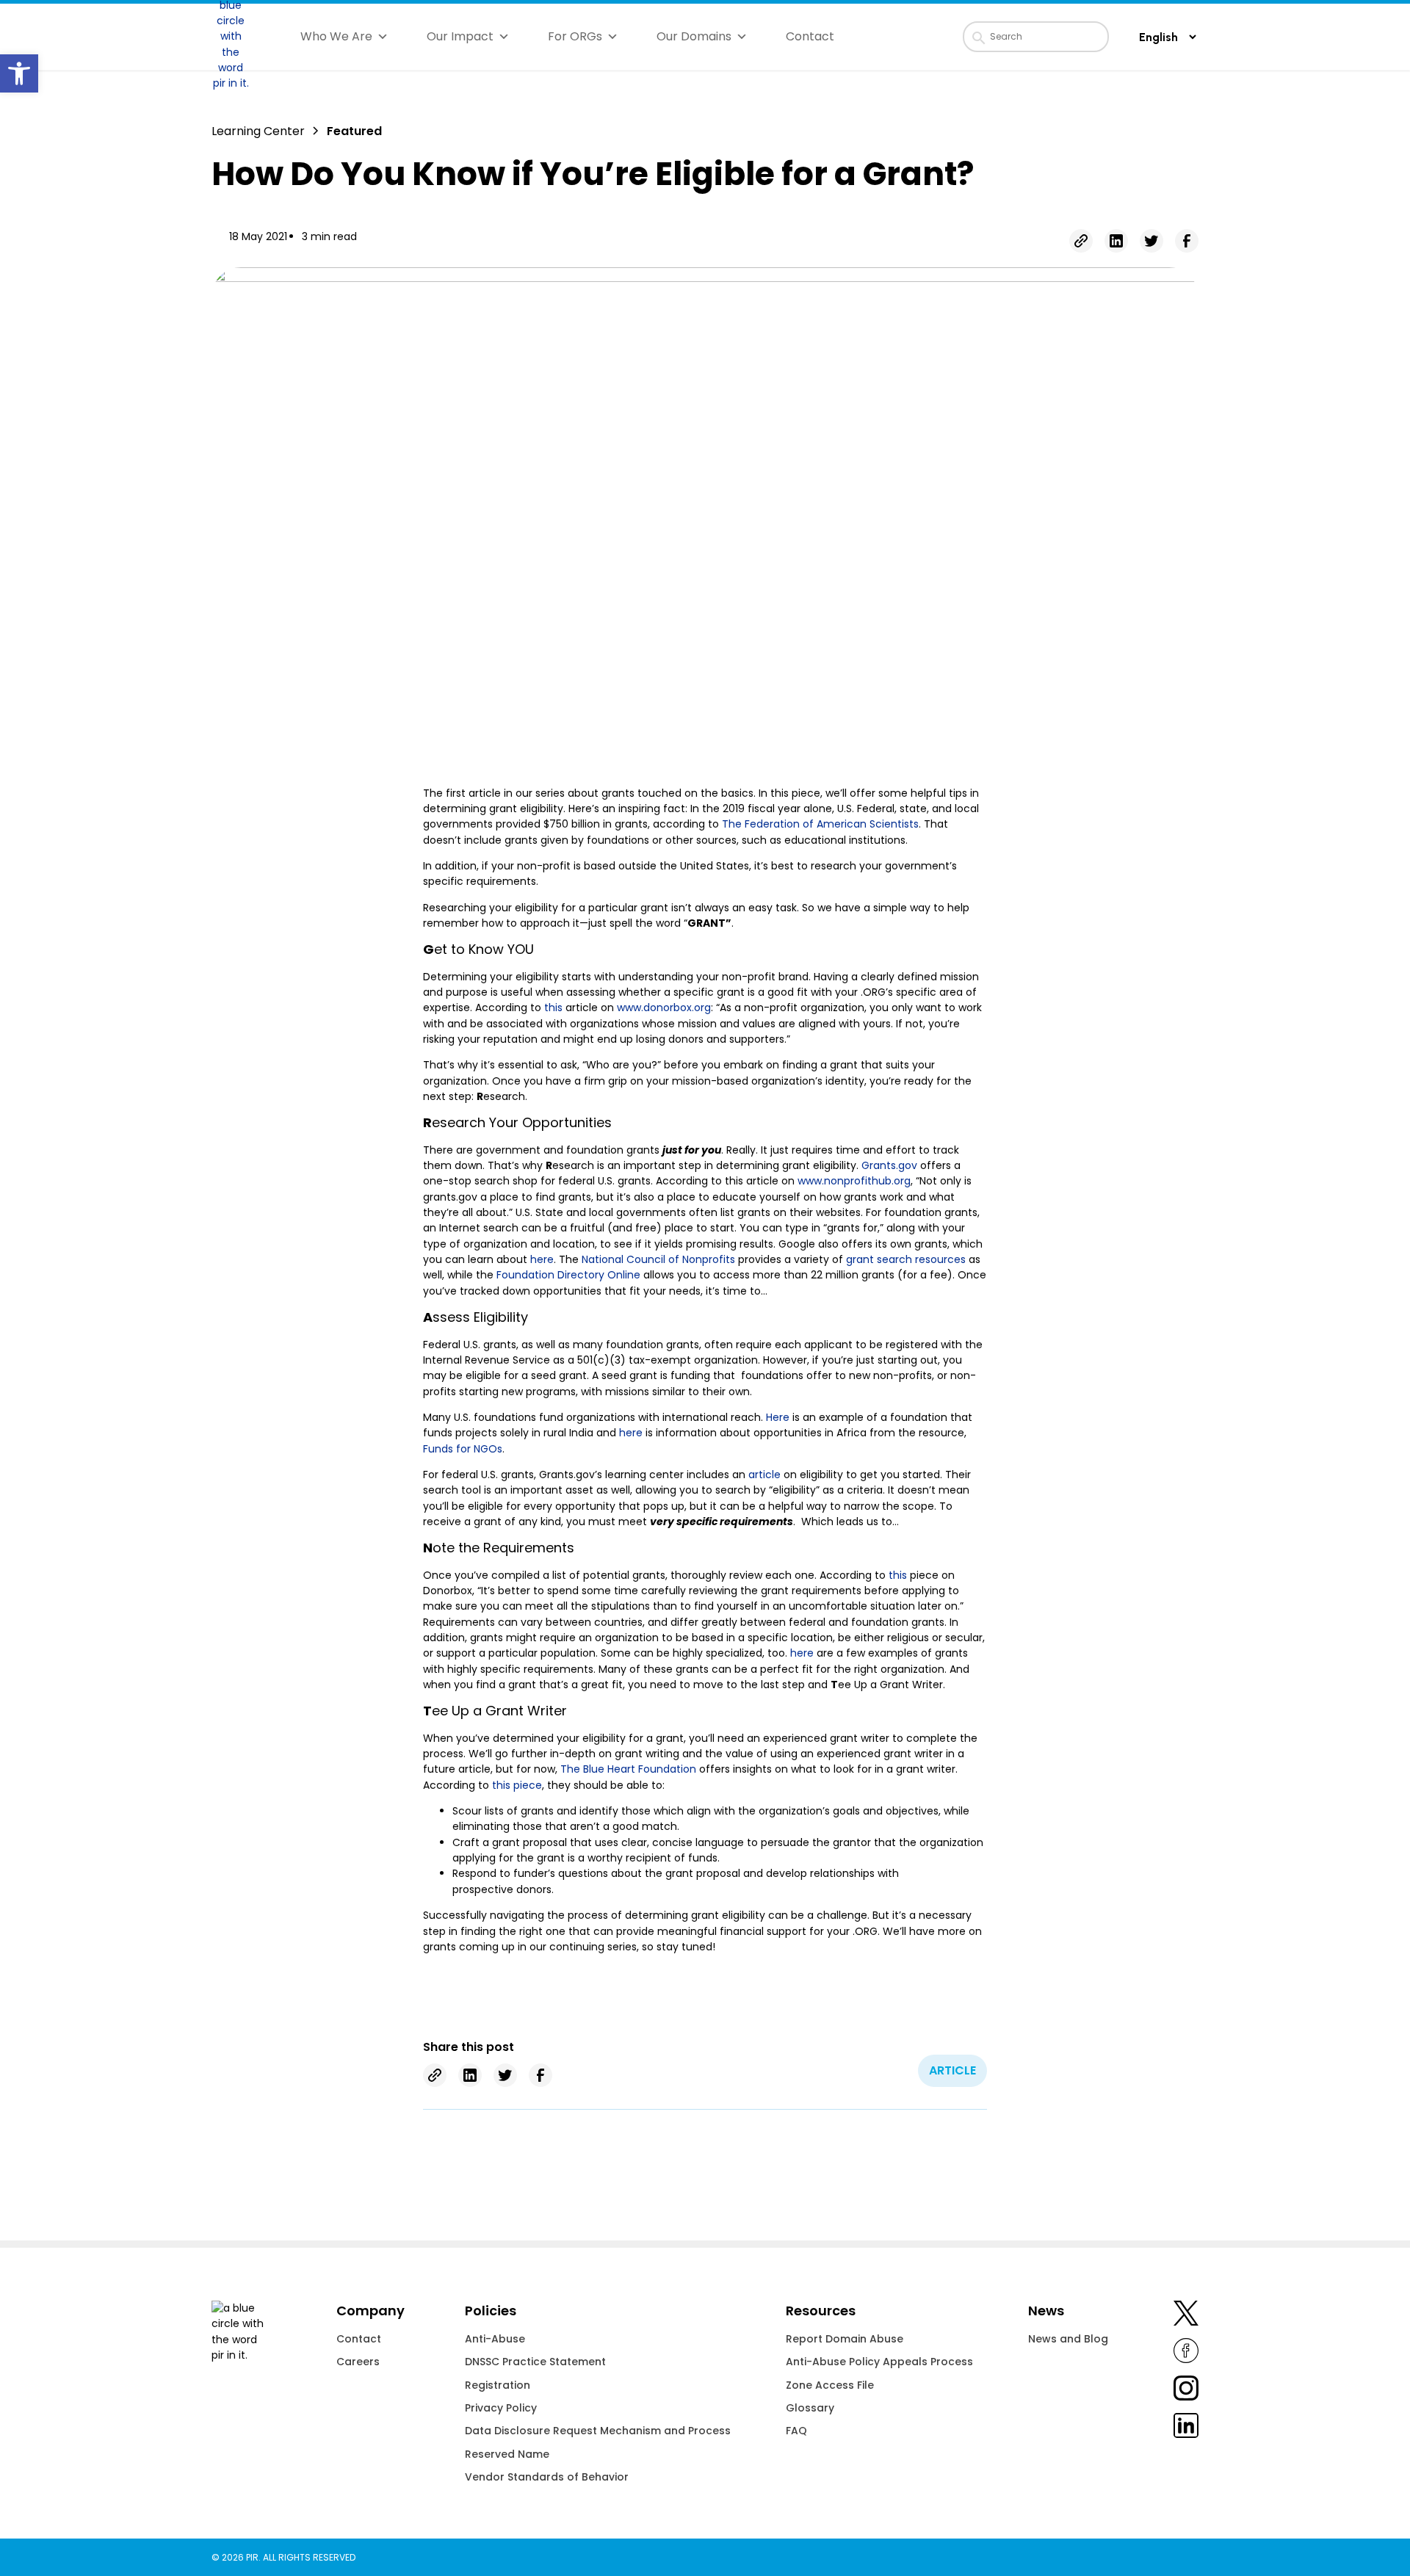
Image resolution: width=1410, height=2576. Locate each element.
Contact (810, 36)
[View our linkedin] (1186, 2428)
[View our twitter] (1186, 2316)
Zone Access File (830, 2385)
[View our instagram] (1186, 2391)
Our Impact (460, 36)
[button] (19, 73)
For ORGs (575, 36)
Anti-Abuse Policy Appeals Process (879, 2362)
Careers (358, 2362)
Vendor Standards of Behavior (547, 2477)
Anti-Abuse (495, 2339)
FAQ (796, 2431)
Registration (498, 2385)
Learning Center (258, 131)
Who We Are (336, 36)
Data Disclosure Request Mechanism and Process (598, 2431)
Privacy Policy (501, 2408)
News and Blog (1068, 2339)
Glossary (810, 2408)
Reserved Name (507, 2454)
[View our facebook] (1186, 2353)
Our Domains (694, 36)
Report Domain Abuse (845, 2339)
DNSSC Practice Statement (535, 2362)
